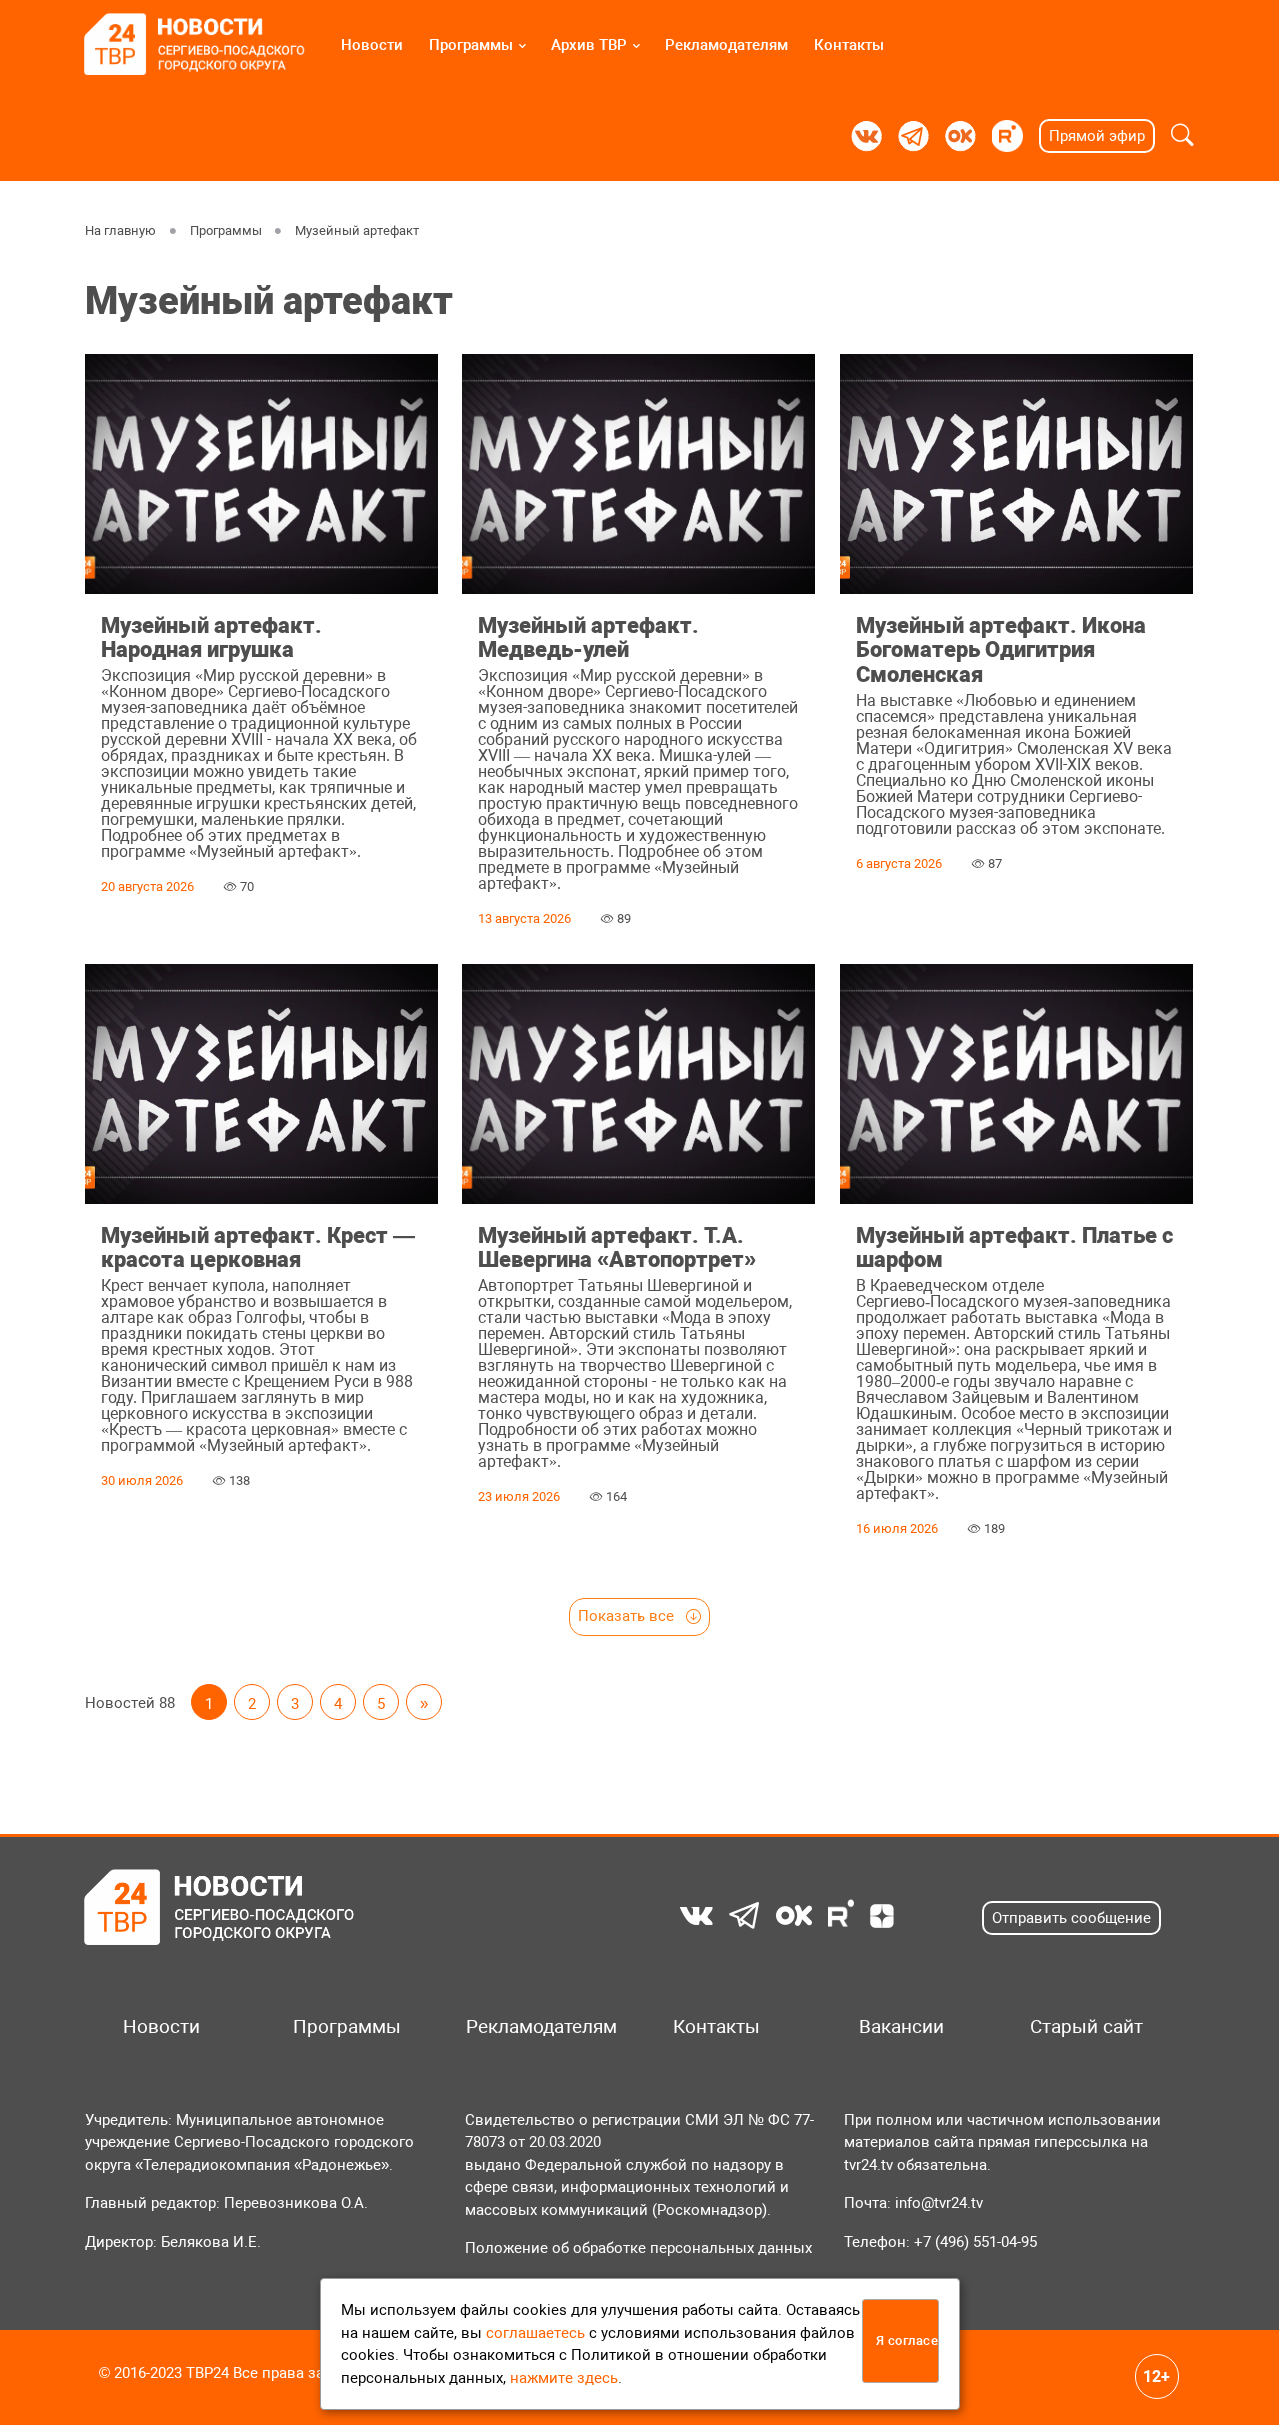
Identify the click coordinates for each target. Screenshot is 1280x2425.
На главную (120, 230)
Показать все (628, 1616)
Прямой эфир (1097, 136)
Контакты (849, 45)
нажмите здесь (564, 2378)
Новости (372, 45)
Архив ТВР (589, 45)
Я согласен (907, 2340)
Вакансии (901, 2027)
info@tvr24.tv (939, 2203)
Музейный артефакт (358, 230)
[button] (1182, 136)
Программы (471, 45)
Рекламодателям (726, 45)
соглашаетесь (535, 2333)
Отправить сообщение (1071, 1918)
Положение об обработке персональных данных (638, 2248)
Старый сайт (1086, 2027)
